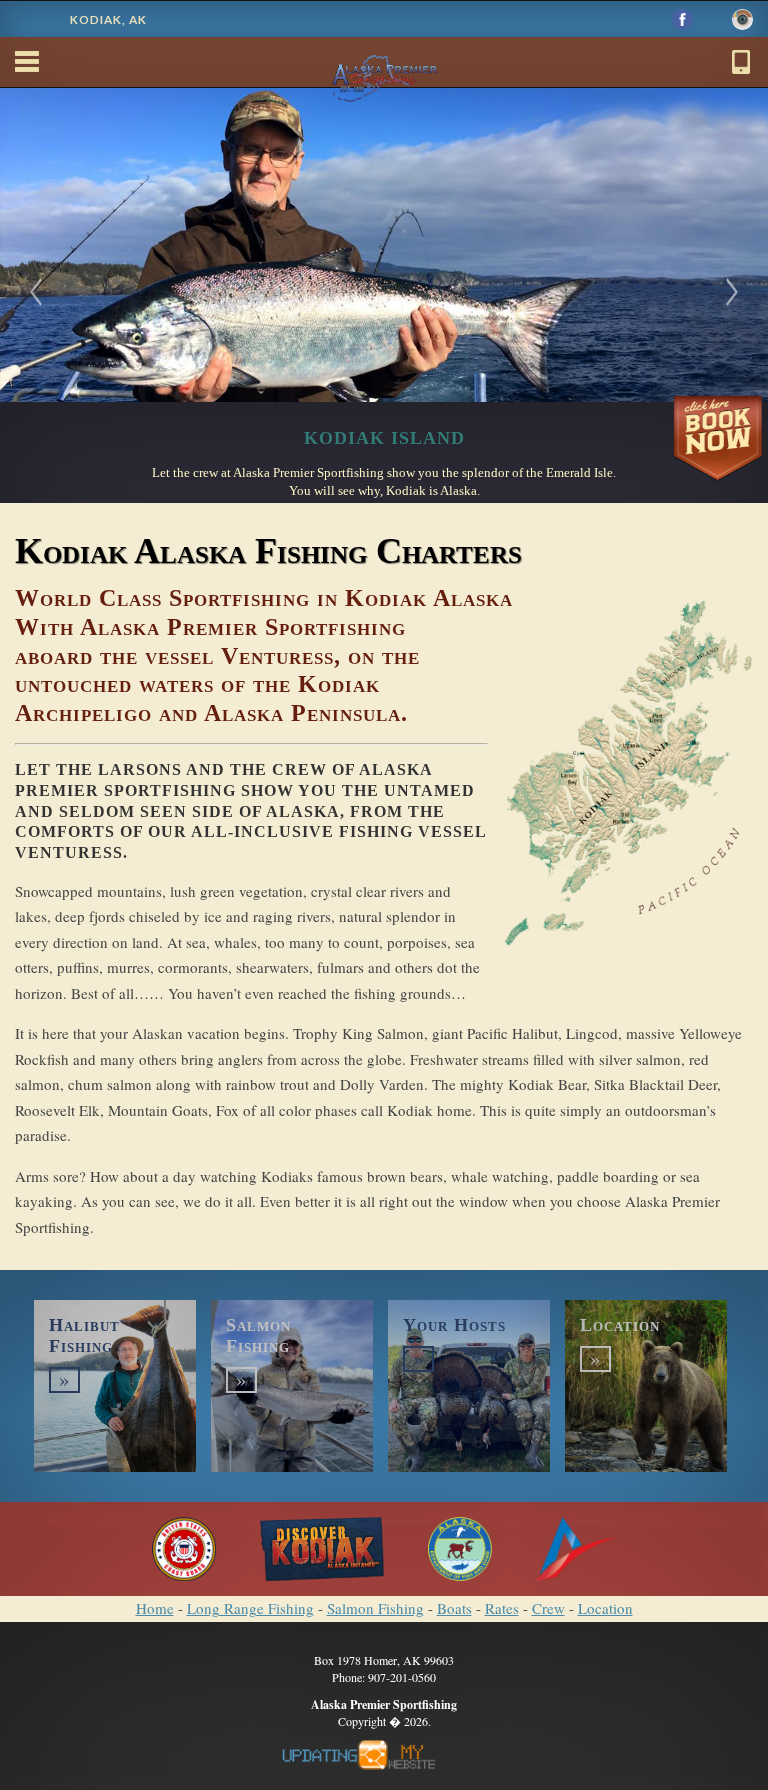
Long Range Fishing (250, 1608)
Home (155, 1608)
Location (605, 1608)
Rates (502, 1608)
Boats (454, 1608)
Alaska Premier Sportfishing (384, 52)
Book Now (718, 441)
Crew (548, 1608)
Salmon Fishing (375, 1608)
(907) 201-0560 (741, 62)
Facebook (682, 19)
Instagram (742, 19)
